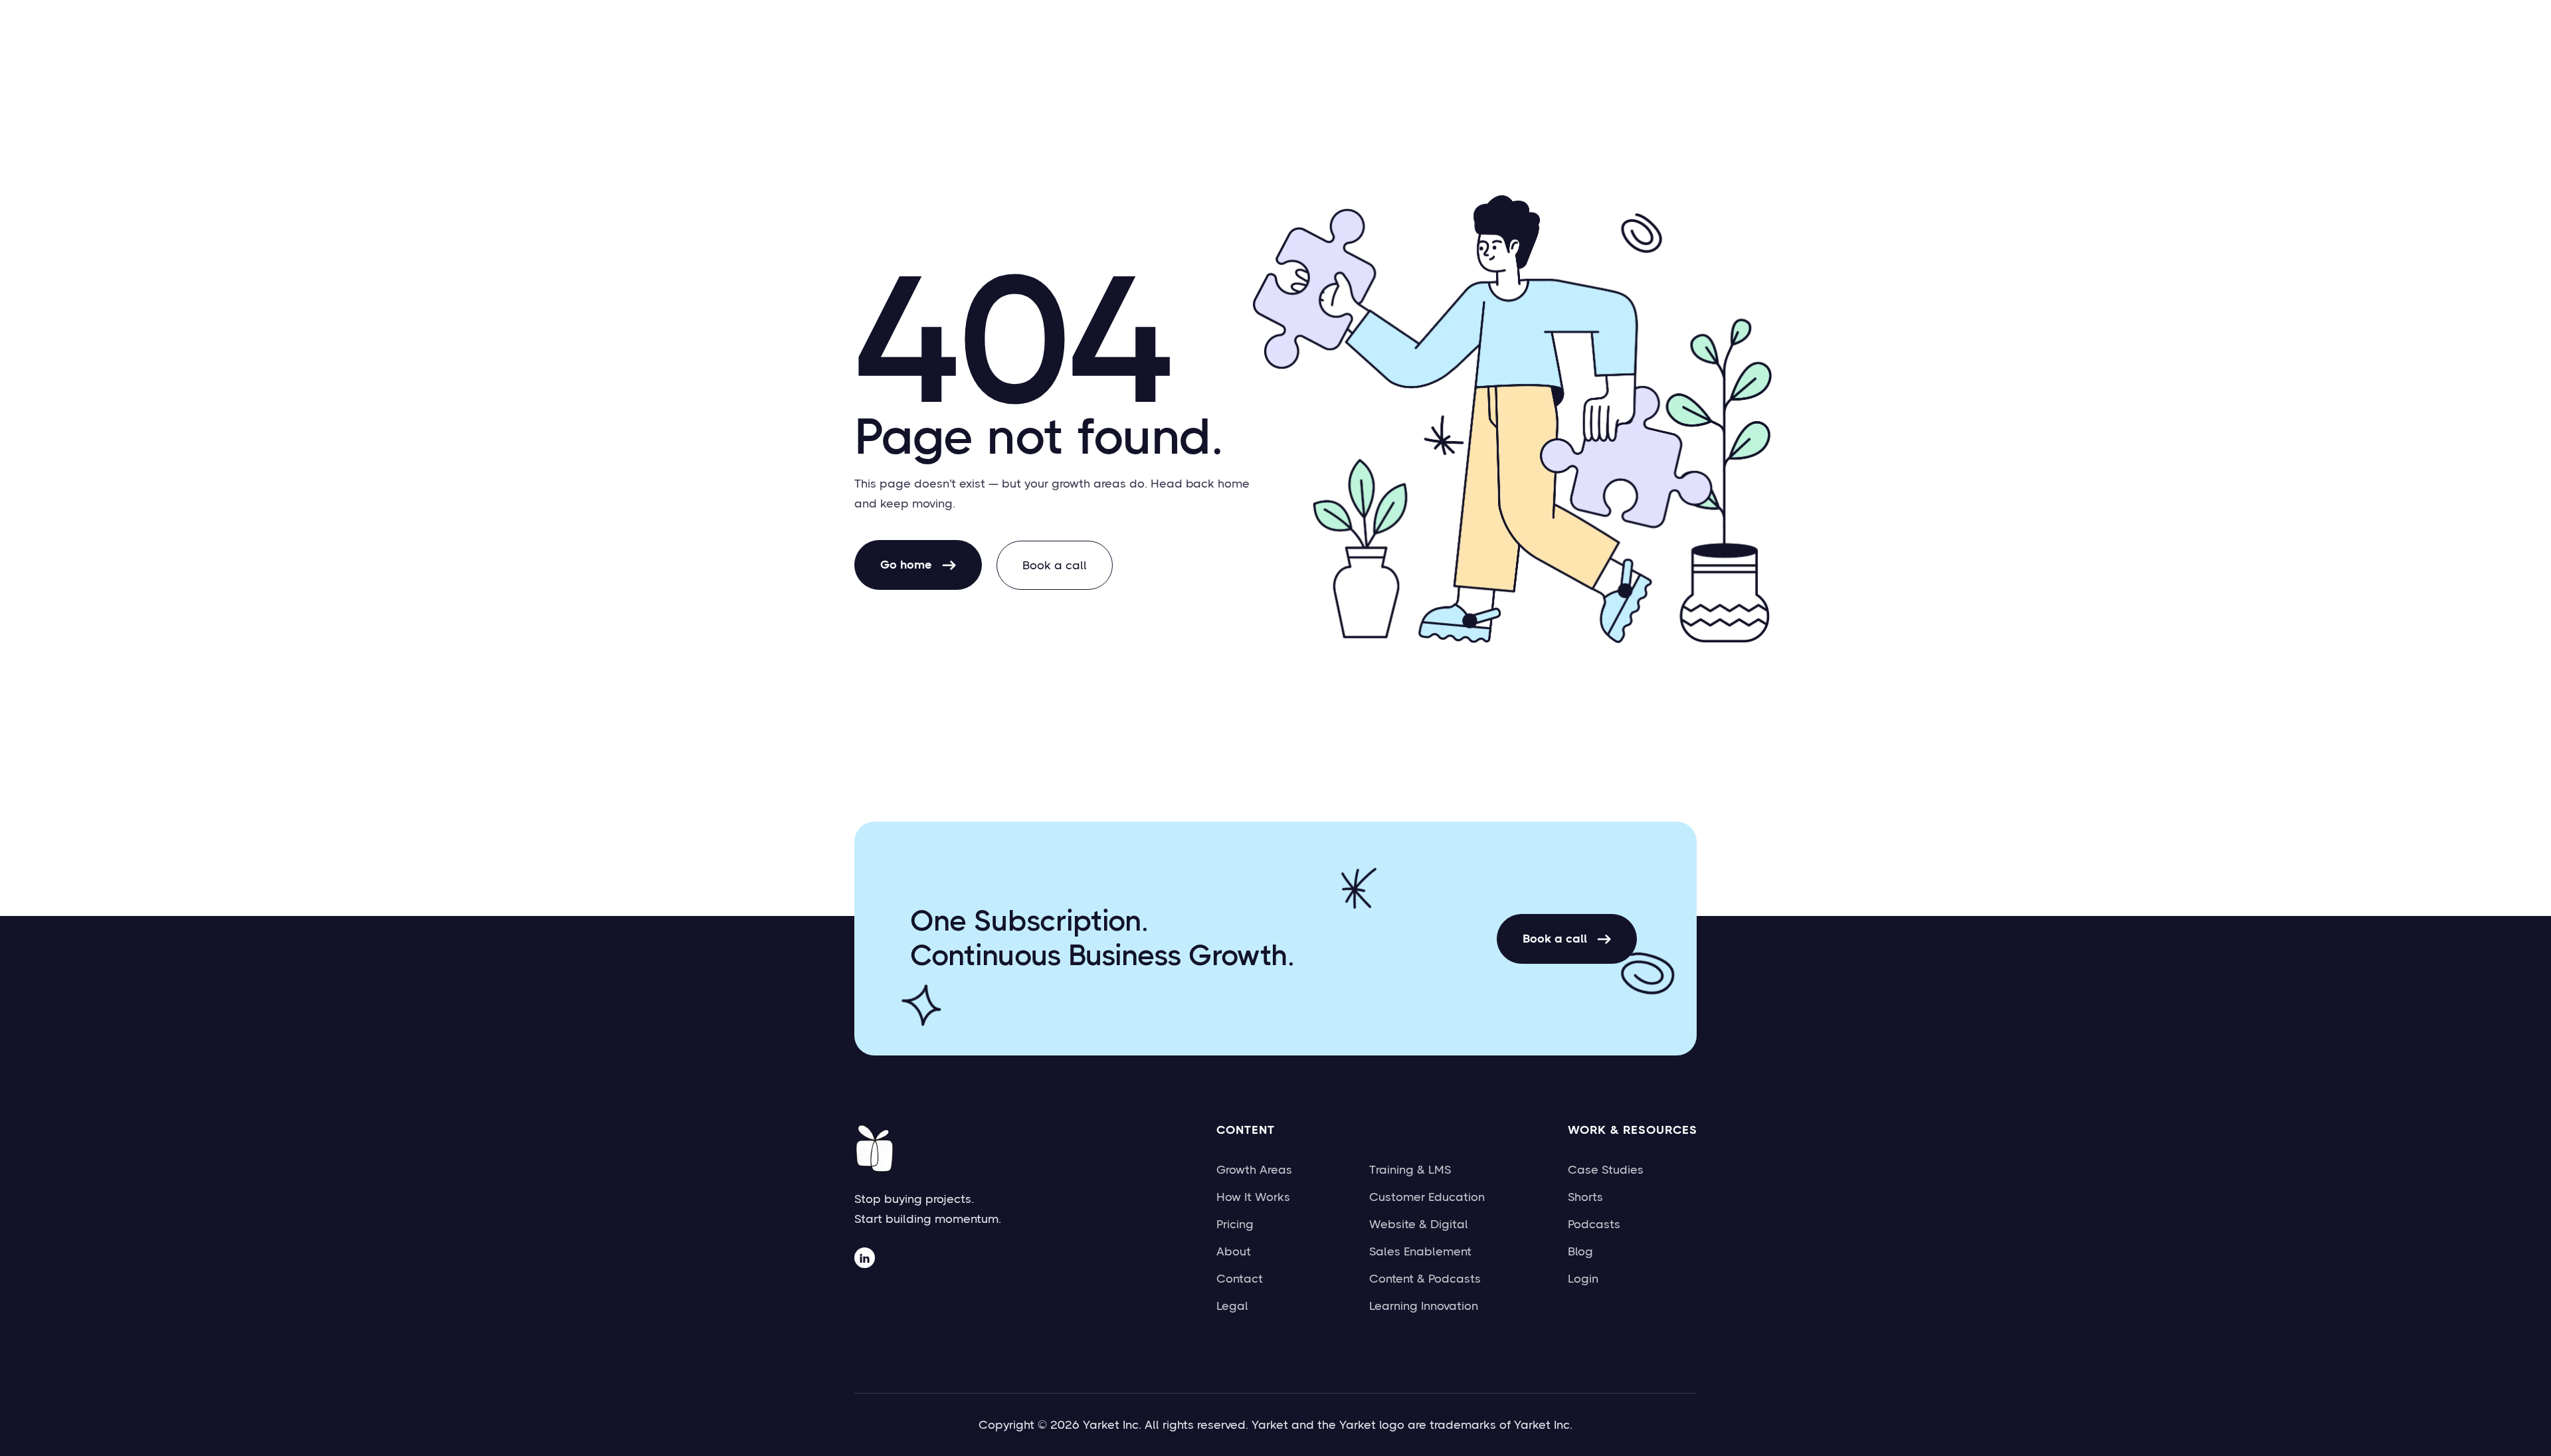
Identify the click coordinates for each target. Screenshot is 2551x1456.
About (1234, 1251)
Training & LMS (1410, 1170)
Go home (918, 565)
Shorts (1585, 1197)
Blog (1580, 1251)
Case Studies (1606, 1170)
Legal (1232, 1306)
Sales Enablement (1420, 1251)
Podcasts (1594, 1224)
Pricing (1235, 1224)
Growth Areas (1254, 1170)
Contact (1240, 1279)
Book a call (1055, 565)
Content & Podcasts (1425, 1279)
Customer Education (1427, 1197)
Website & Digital (1419, 1224)
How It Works (1253, 1197)
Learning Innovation (1424, 1306)
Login (1583, 1279)
